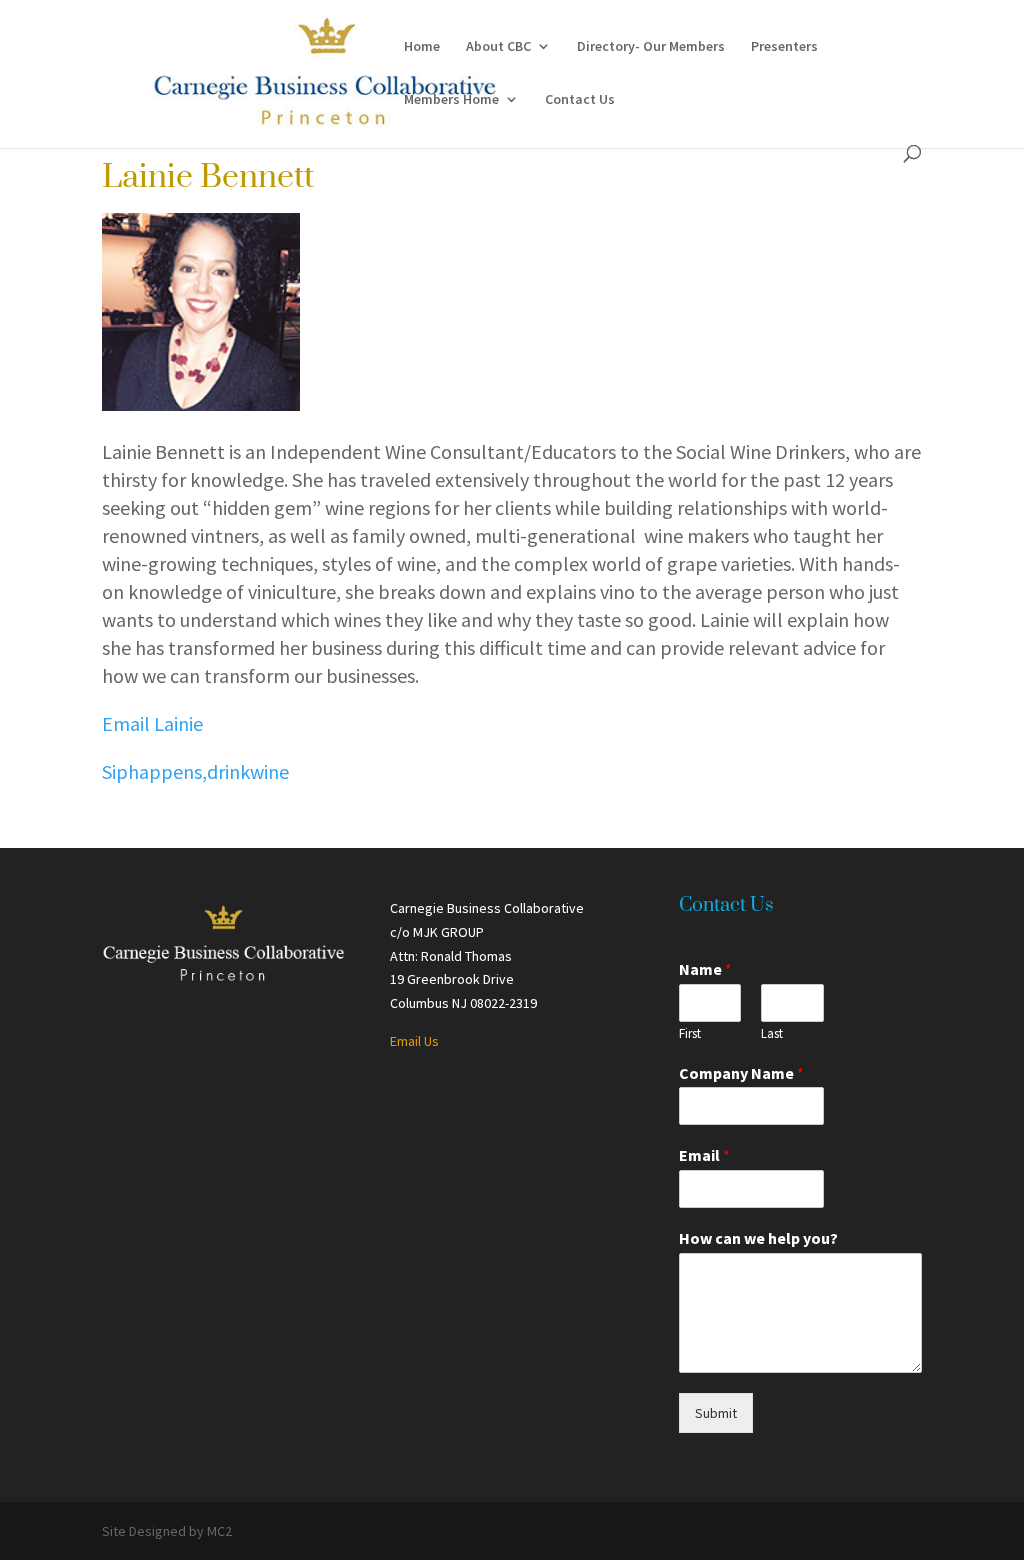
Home (422, 47)
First (690, 1034)
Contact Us (580, 100)
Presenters (784, 47)
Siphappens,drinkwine (195, 771)
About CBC (498, 47)
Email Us (414, 1041)
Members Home (451, 100)
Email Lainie (152, 723)
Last (772, 1034)
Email (704, 1155)
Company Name (741, 1073)
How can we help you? (758, 1238)
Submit (716, 1413)
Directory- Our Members (651, 47)
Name (705, 969)
